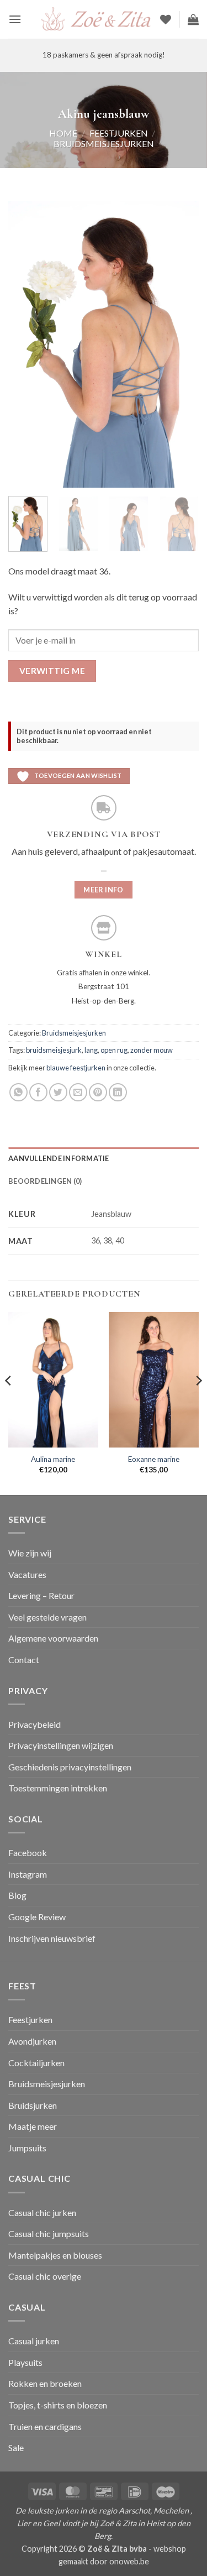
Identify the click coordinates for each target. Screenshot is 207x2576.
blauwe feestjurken (76, 1068)
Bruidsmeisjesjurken (104, 143)
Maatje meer (33, 2126)
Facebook (28, 1853)
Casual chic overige (45, 2276)
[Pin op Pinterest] (98, 1092)
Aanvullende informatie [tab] (59, 1158)
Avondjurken (32, 2041)
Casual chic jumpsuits (49, 2233)
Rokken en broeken (45, 2383)
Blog (17, 1895)
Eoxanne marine (154, 1459)
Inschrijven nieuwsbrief (52, 1938)
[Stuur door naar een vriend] (78, 1092)
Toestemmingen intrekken (58, 1788)
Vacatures (27, 1574)
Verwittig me (52, 671)
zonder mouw (152, 1050)
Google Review (37, 1917)
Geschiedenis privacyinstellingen (70, 1767)
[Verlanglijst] (166, 19)
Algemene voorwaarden (53, 1638)
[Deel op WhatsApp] (18, 1092)
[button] (15, 19)
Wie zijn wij (30, 1553)
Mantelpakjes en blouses (55, 2255)
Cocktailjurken (36, 2063)
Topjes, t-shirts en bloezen (58, 2405)
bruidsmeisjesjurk (54, 1050)
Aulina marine (53, 1459)
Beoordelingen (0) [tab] (45, 1181)
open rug (114, 1050)
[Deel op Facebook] (38, 1092)
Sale (16, 2447)
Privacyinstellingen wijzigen (61, 1745)
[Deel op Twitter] (58, 1092)
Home (63, 133)
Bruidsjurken (33, 2105)
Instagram (28, 1874)
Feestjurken (119, 133)
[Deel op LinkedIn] (118, 1092)
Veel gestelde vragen (47, 1617)
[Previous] (26, 344)
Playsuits (25, 2362)
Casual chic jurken (42, 2212)
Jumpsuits (27, 2148)
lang (91, 1050)
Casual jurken (34, 2341)
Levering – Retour (41, 1595)
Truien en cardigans (45, 2426)
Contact (24, 1660)
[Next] (181, 344)
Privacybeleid (34, 1724)
